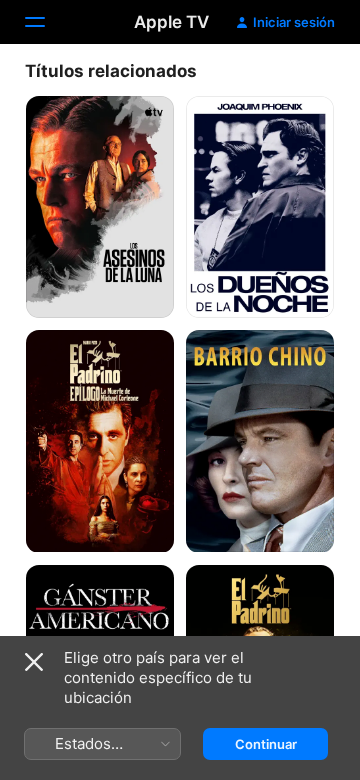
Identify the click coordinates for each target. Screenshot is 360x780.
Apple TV (171, 22)
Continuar (266, 744)
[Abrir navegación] (47, 22)
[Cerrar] (34, 662)
